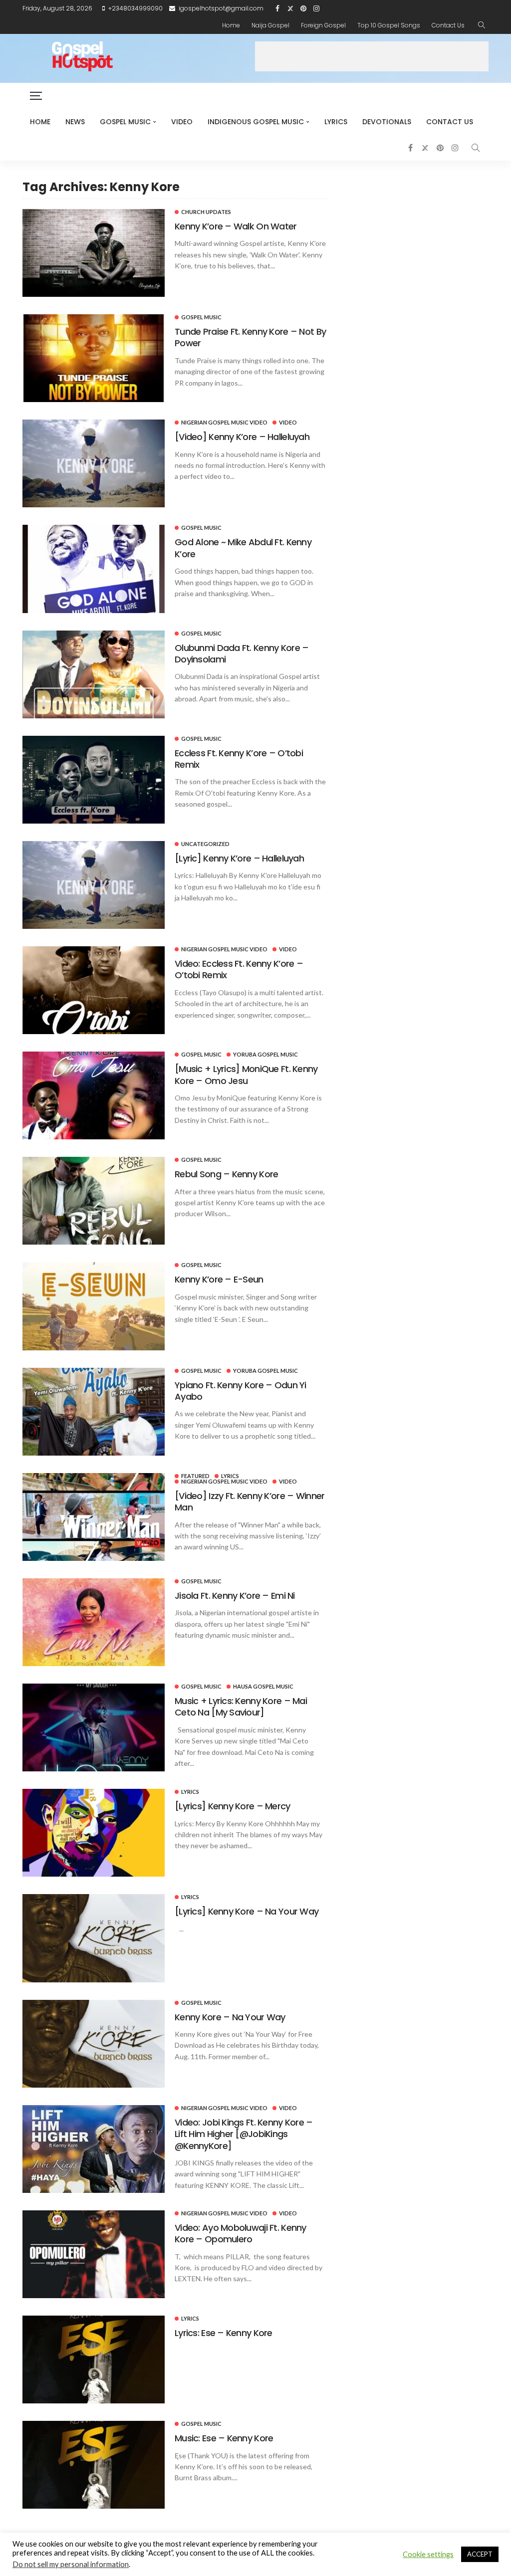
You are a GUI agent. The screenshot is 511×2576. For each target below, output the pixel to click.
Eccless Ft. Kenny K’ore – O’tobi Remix (239, 759)
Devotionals (387, 122)
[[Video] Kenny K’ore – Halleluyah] (94, 463)
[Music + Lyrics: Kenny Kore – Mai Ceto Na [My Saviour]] (94, 1727)
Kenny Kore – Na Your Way (230, 2017)
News (75, 122)
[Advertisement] (372, 56)
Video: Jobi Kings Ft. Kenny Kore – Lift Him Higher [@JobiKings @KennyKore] (244, 2134)
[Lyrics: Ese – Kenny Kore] (94, 2360)
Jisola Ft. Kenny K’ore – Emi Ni (235, 1596)
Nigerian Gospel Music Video (224, 422)
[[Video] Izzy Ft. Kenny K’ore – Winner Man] (94, 1517)
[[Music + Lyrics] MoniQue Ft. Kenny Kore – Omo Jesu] (94, 1095)
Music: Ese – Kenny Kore (224, 2438)
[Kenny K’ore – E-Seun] (94, 1306)
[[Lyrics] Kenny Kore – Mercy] (94, 1833)
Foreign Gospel (323, 25)
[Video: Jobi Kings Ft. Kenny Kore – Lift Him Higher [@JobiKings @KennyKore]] (94, 2149)
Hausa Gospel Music (263, 1686)
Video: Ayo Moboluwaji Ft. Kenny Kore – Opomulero (241, 2233)
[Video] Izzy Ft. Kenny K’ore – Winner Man (250, 1502)
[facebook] (277, 8)
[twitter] (290, 8)
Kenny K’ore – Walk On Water (236, 226)
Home (231, 25)
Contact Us (448, 25)
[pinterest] (303, 8)
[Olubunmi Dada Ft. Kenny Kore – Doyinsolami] (94, 674)
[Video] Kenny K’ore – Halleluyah (242, 437)
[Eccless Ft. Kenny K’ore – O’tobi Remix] (94, 780)
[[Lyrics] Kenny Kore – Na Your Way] (94, 1938)
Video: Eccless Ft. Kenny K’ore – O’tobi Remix (239, 969)
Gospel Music (125, 122)
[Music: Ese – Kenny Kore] (94, 2465)
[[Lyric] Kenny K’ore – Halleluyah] (94, 885)
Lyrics (336, 122)
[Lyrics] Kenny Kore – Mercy (233, 1806)
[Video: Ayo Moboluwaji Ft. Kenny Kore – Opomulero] (94, 2254)
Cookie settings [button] (428, 2554)
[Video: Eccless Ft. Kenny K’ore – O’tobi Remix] (94, 990)
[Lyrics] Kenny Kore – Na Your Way (247, 1911)
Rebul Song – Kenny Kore (226, 1174)
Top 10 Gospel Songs (389, 25)
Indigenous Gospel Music (256, 122)
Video (182, 122)
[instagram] (316, 8)
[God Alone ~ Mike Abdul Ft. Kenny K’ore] (94, 569)
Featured (195, 1476)
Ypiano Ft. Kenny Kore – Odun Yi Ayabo (241, 1391)
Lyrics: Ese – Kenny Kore (224, 2333)
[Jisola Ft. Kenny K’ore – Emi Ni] (94, 1622)
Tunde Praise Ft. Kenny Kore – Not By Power (250, 337)
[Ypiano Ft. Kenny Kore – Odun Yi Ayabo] (94, 1412)
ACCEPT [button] (480, 2554)
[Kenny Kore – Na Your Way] (94, 2044)
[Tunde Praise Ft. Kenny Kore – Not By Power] (94, 358)
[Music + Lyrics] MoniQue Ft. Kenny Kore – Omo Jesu (246, 1074)
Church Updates (206, 212)
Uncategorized (205, 844)
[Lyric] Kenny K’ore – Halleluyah (239, 858)
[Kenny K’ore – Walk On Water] (94, 253)
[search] (482, 25)
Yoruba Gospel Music (265, 1054)
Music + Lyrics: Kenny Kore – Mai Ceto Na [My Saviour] (241, 1707)
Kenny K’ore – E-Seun (219, 1279)
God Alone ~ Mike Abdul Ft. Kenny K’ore (243, 548)
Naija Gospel (270, 25)
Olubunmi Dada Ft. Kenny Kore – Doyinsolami (242, 653)
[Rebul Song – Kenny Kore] (94, 1201)
